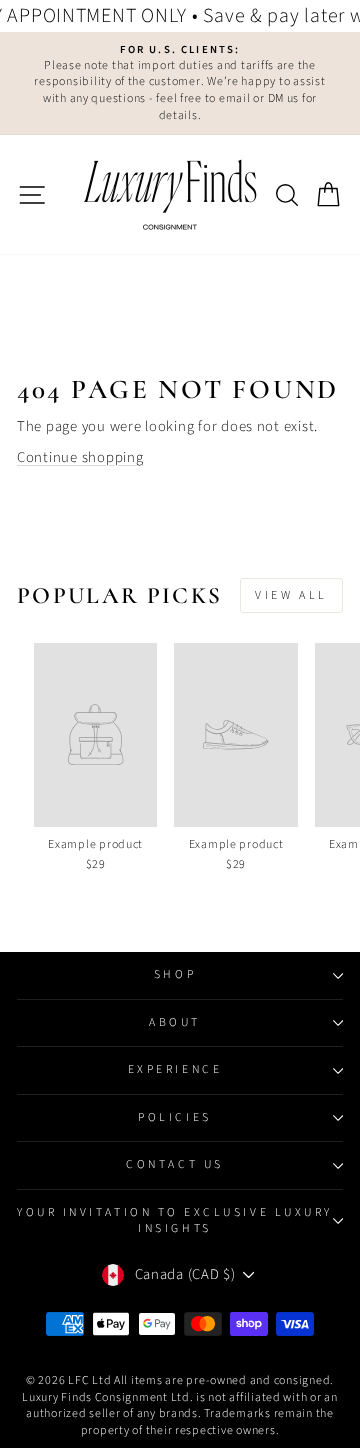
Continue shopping (80, 457)
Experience (175, 1069)
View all (291, 595)
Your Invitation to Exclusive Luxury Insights (175, 1220)
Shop (175, 974)
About (175, 1022)
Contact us (174, 1164)
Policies (174, 1117)
